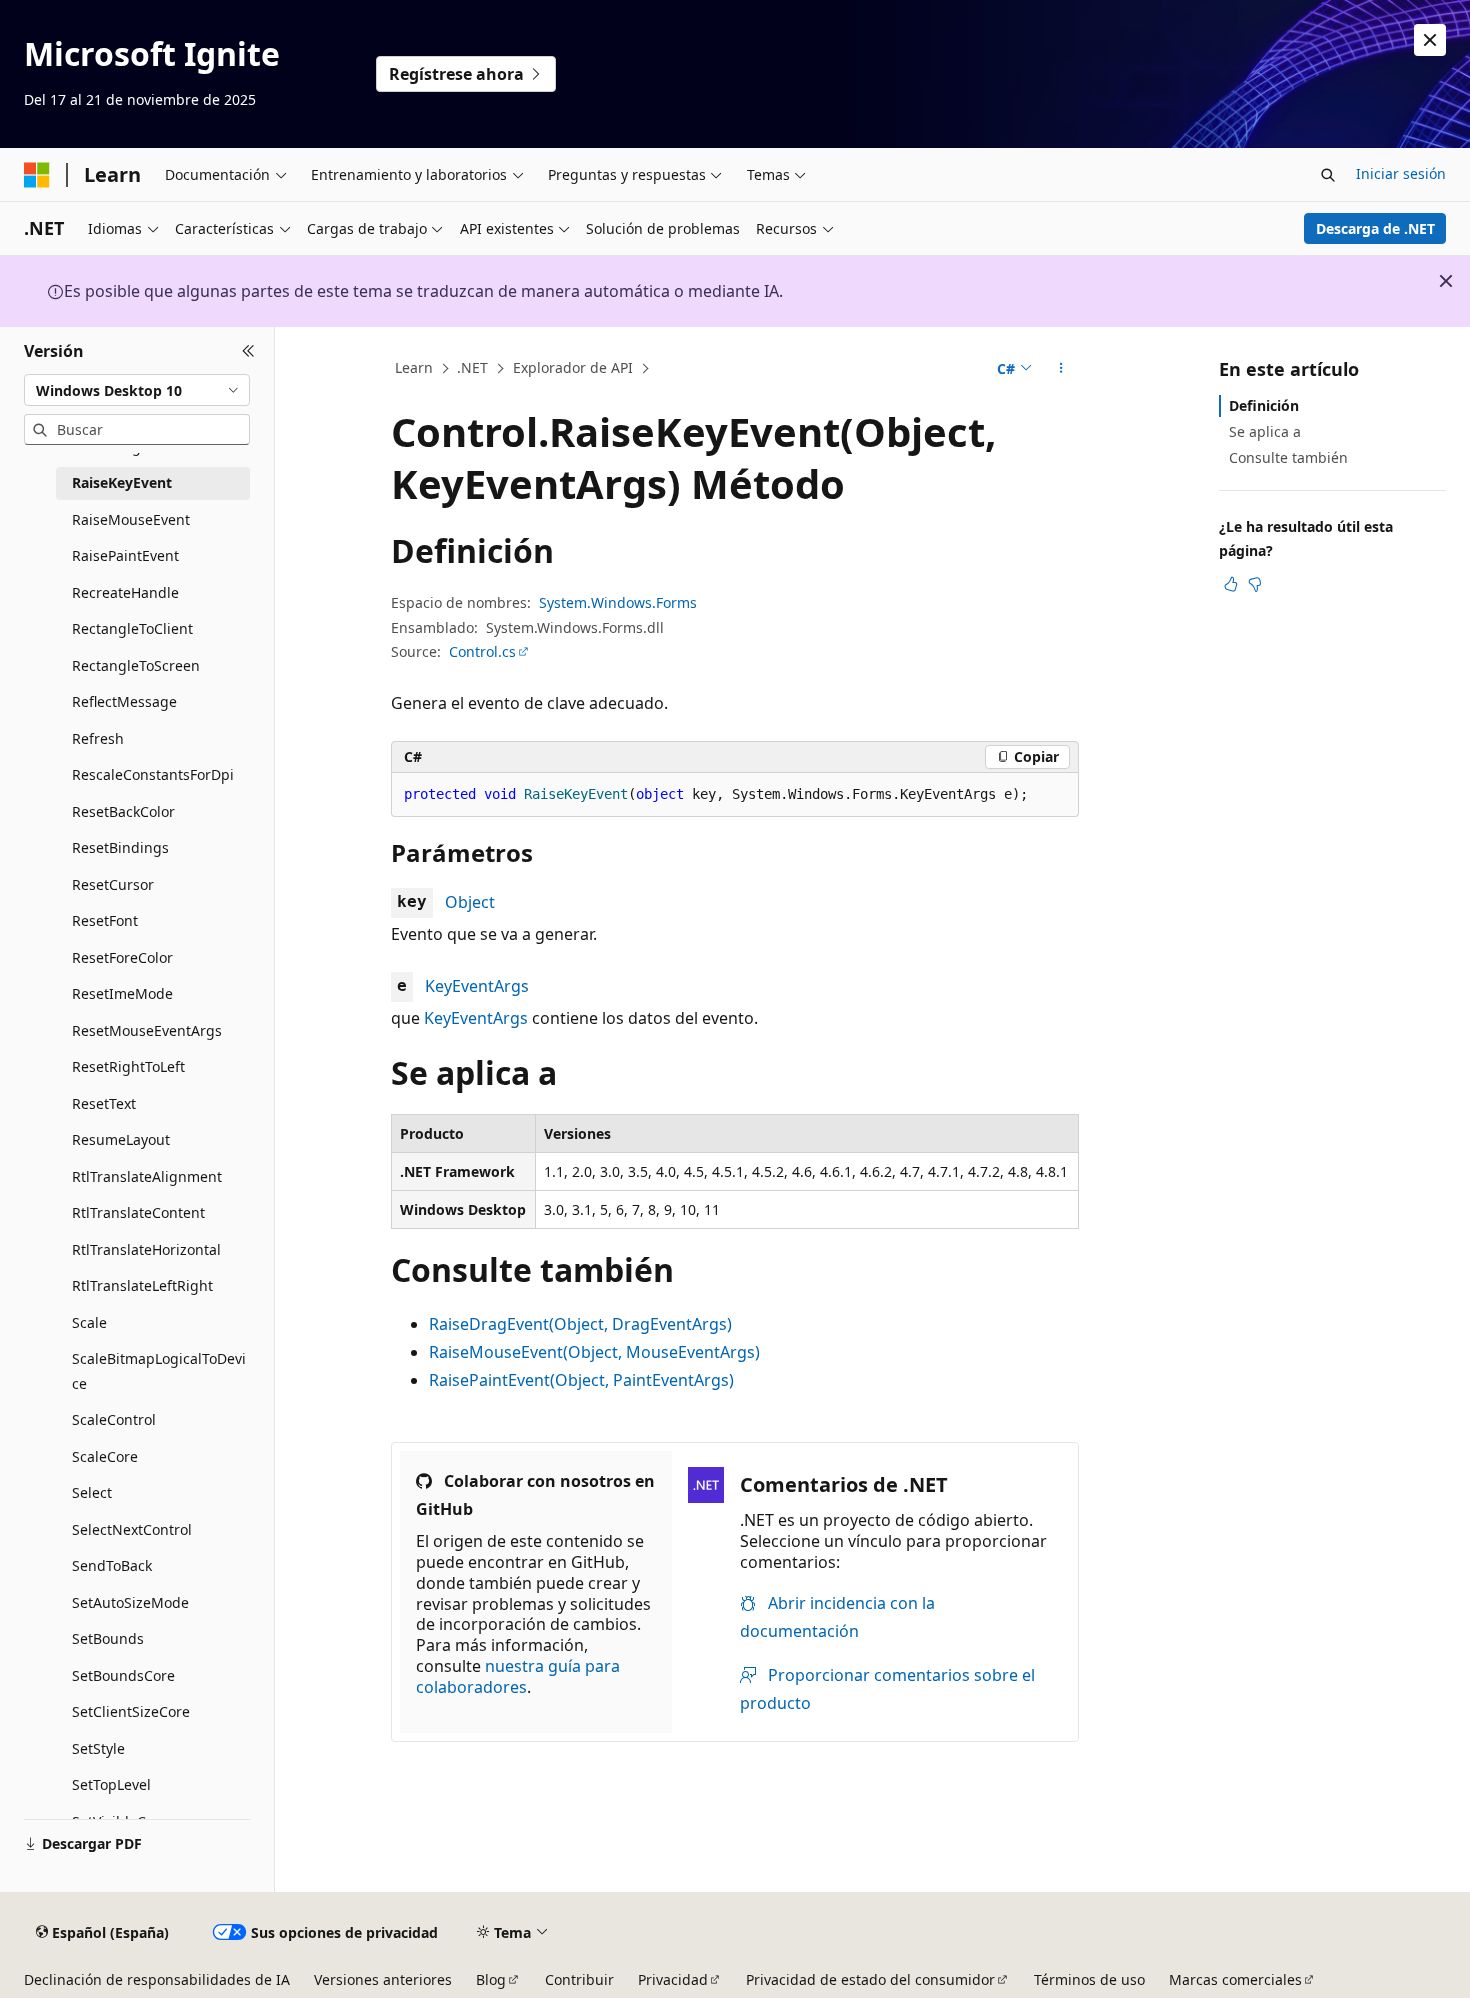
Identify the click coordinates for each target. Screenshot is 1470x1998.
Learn (414, 367)
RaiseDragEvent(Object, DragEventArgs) (580, 1324)
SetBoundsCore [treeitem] (123, 1675)
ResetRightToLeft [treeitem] (128, 1066)
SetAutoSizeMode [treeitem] (130, 1602)
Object (470, 902)
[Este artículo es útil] (1231, 584)
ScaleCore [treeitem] (105, 1456)
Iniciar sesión (1401, 173)
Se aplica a (1265, 431)
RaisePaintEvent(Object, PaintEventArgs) (581, 1380)
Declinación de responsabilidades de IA (157, 1979)
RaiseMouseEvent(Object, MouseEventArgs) (594, 1352)
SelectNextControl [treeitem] (132, 1529)
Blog (491, 1979)
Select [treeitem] (92, 1492)
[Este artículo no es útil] (1255, 584)
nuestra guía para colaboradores (518, 1676)
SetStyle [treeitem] (98, 1748)
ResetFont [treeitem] (105, 920)
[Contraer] (248, 351)
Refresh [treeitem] (98, 738)
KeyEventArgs (477, 986)
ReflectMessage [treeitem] (124, 701)
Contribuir (579, 1979)
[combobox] (137, 390)
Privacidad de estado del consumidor (870, 1979)
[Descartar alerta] (1430, 40)
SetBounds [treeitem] (108, 1638)
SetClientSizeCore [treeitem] (131, 1711)
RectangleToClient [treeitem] (132, 628)
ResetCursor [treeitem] (113, 884)
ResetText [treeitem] (104, 1103)
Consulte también (1288, 457)
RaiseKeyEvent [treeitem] (122, 482)
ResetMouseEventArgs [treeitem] (147, 1030)
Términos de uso (1089, 1979)
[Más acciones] (1061, 369)
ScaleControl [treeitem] (114, 1419)
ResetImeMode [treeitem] (122, 993)
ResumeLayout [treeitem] (121, 1139)
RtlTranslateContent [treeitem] (138, 1212)
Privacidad (673, 1979)
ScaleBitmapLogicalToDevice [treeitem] (159, 1371)
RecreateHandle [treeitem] (125, 592)
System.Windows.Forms (618, 602)
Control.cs (482, 651)
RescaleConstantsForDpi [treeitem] (153, 774)
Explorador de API (573, 367)
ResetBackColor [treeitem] (123, 811)
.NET (472, 367)
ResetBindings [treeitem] (120, 847)
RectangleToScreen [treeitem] (136, 665)
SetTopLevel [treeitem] (111, 1784)
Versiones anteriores (383, 1979)
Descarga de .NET (1375, 228)
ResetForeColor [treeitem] (122, 957)
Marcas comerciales (1235, 1979)
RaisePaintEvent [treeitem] (125, 555)
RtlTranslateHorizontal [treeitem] (146, 1249)
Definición (1264, 405)
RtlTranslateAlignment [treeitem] (147, 1176)
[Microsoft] (37, 175)
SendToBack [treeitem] (112, 1565)
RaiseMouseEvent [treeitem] (131, 519)
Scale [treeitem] (89, 1322)
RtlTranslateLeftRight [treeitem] (142, 1285)
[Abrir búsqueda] (1328, 175)
